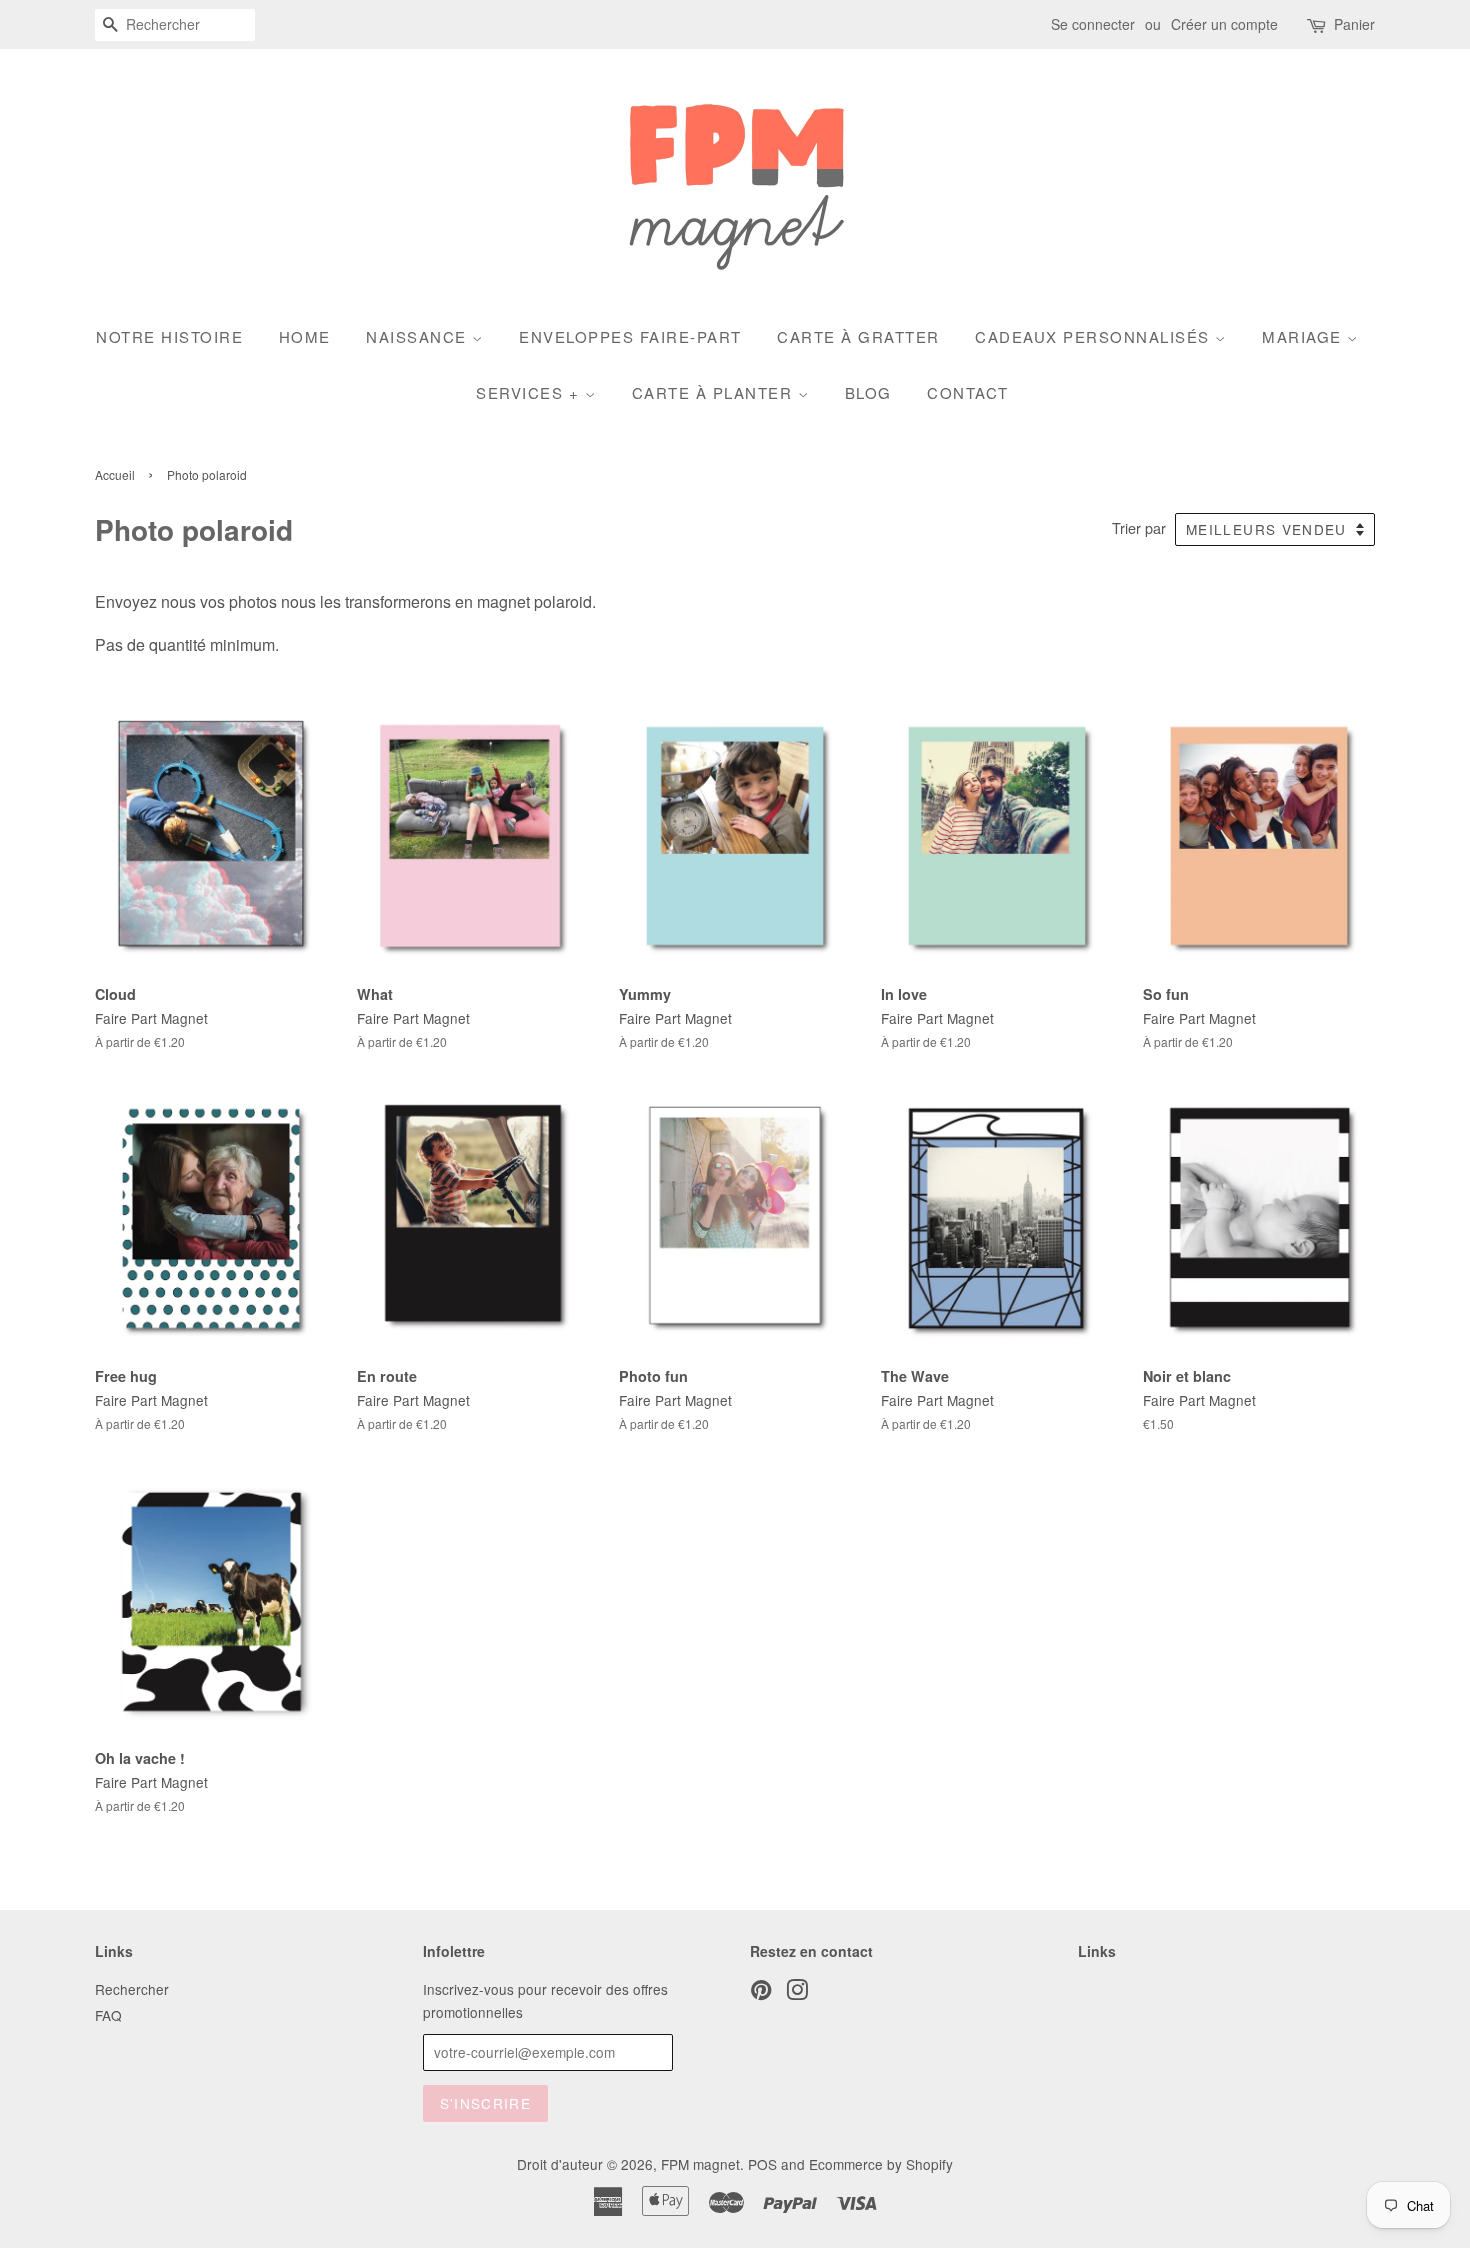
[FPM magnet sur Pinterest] (761, 1993)
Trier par (1139, 527)
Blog (868, 392)
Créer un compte (1224, 24)
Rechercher (132, 1989)
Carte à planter (715, 392)
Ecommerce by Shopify (881, 2164)
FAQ (108, 2015)
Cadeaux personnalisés (1095, 336)
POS (762, 2164)
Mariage (1304, 336)
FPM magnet (700, 2164)
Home (305, 336)
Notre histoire (169, 336)
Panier (1354, 24)
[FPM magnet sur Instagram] (797, 1993)
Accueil (115, 474)
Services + (530, 392)
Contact (968, 392)
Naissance (419, 336)
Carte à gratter (858, 336)
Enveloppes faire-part (630, 336)
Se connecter (1093, 24)
